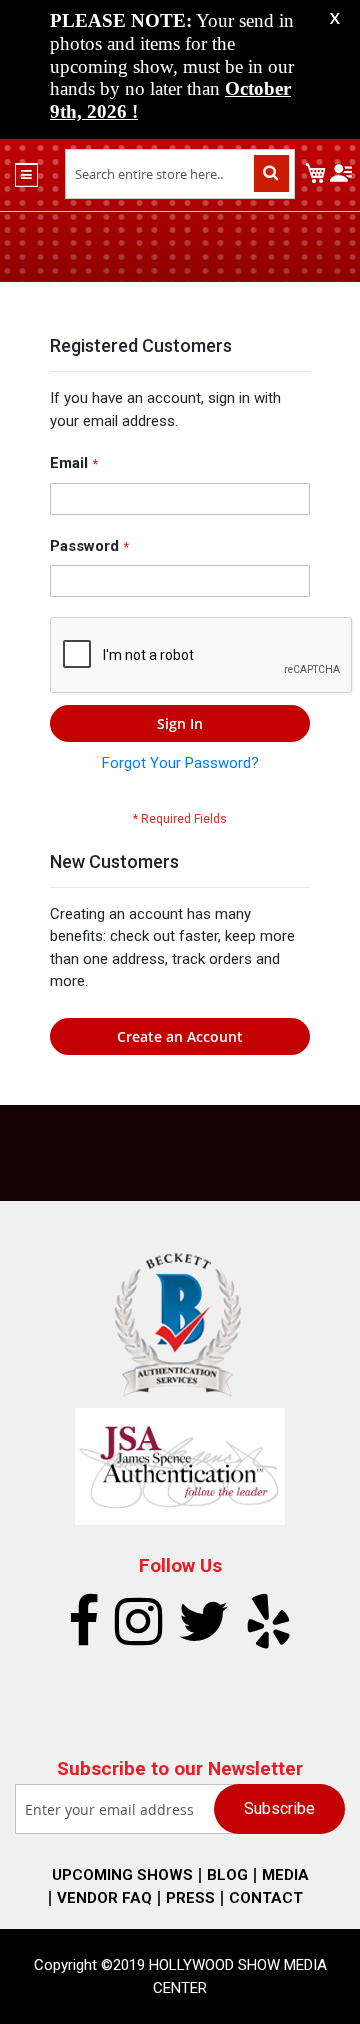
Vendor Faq (104, 1898)
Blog (227, 1875)
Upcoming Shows (122, 1875)
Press (190, 1898)
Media (285, 1875)
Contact (266, 1898)
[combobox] (180, 174)
